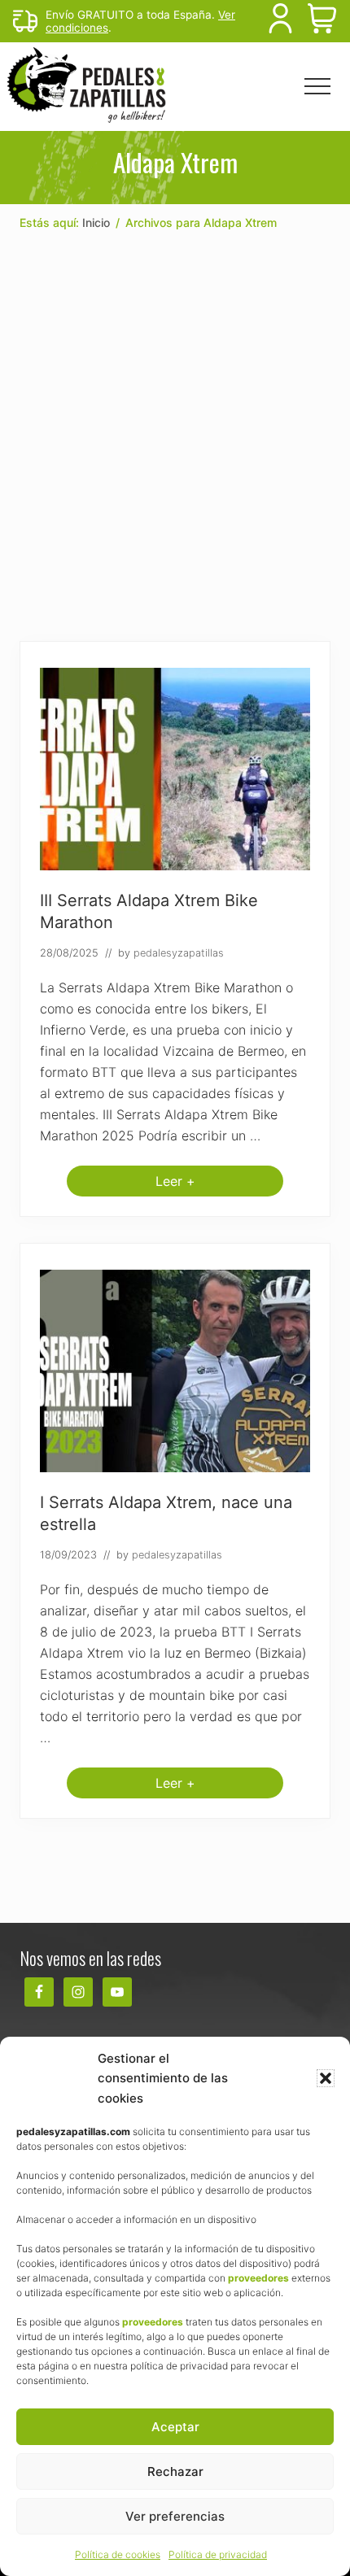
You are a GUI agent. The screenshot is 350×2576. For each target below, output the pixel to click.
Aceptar (175, 2427)
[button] (326, 2078)
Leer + (175, 1185)
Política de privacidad (218, 2554)
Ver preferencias (175, 2516)
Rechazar (175, 2471)
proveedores (258, 2278)
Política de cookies (118, 2554)
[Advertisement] (175, 437)
